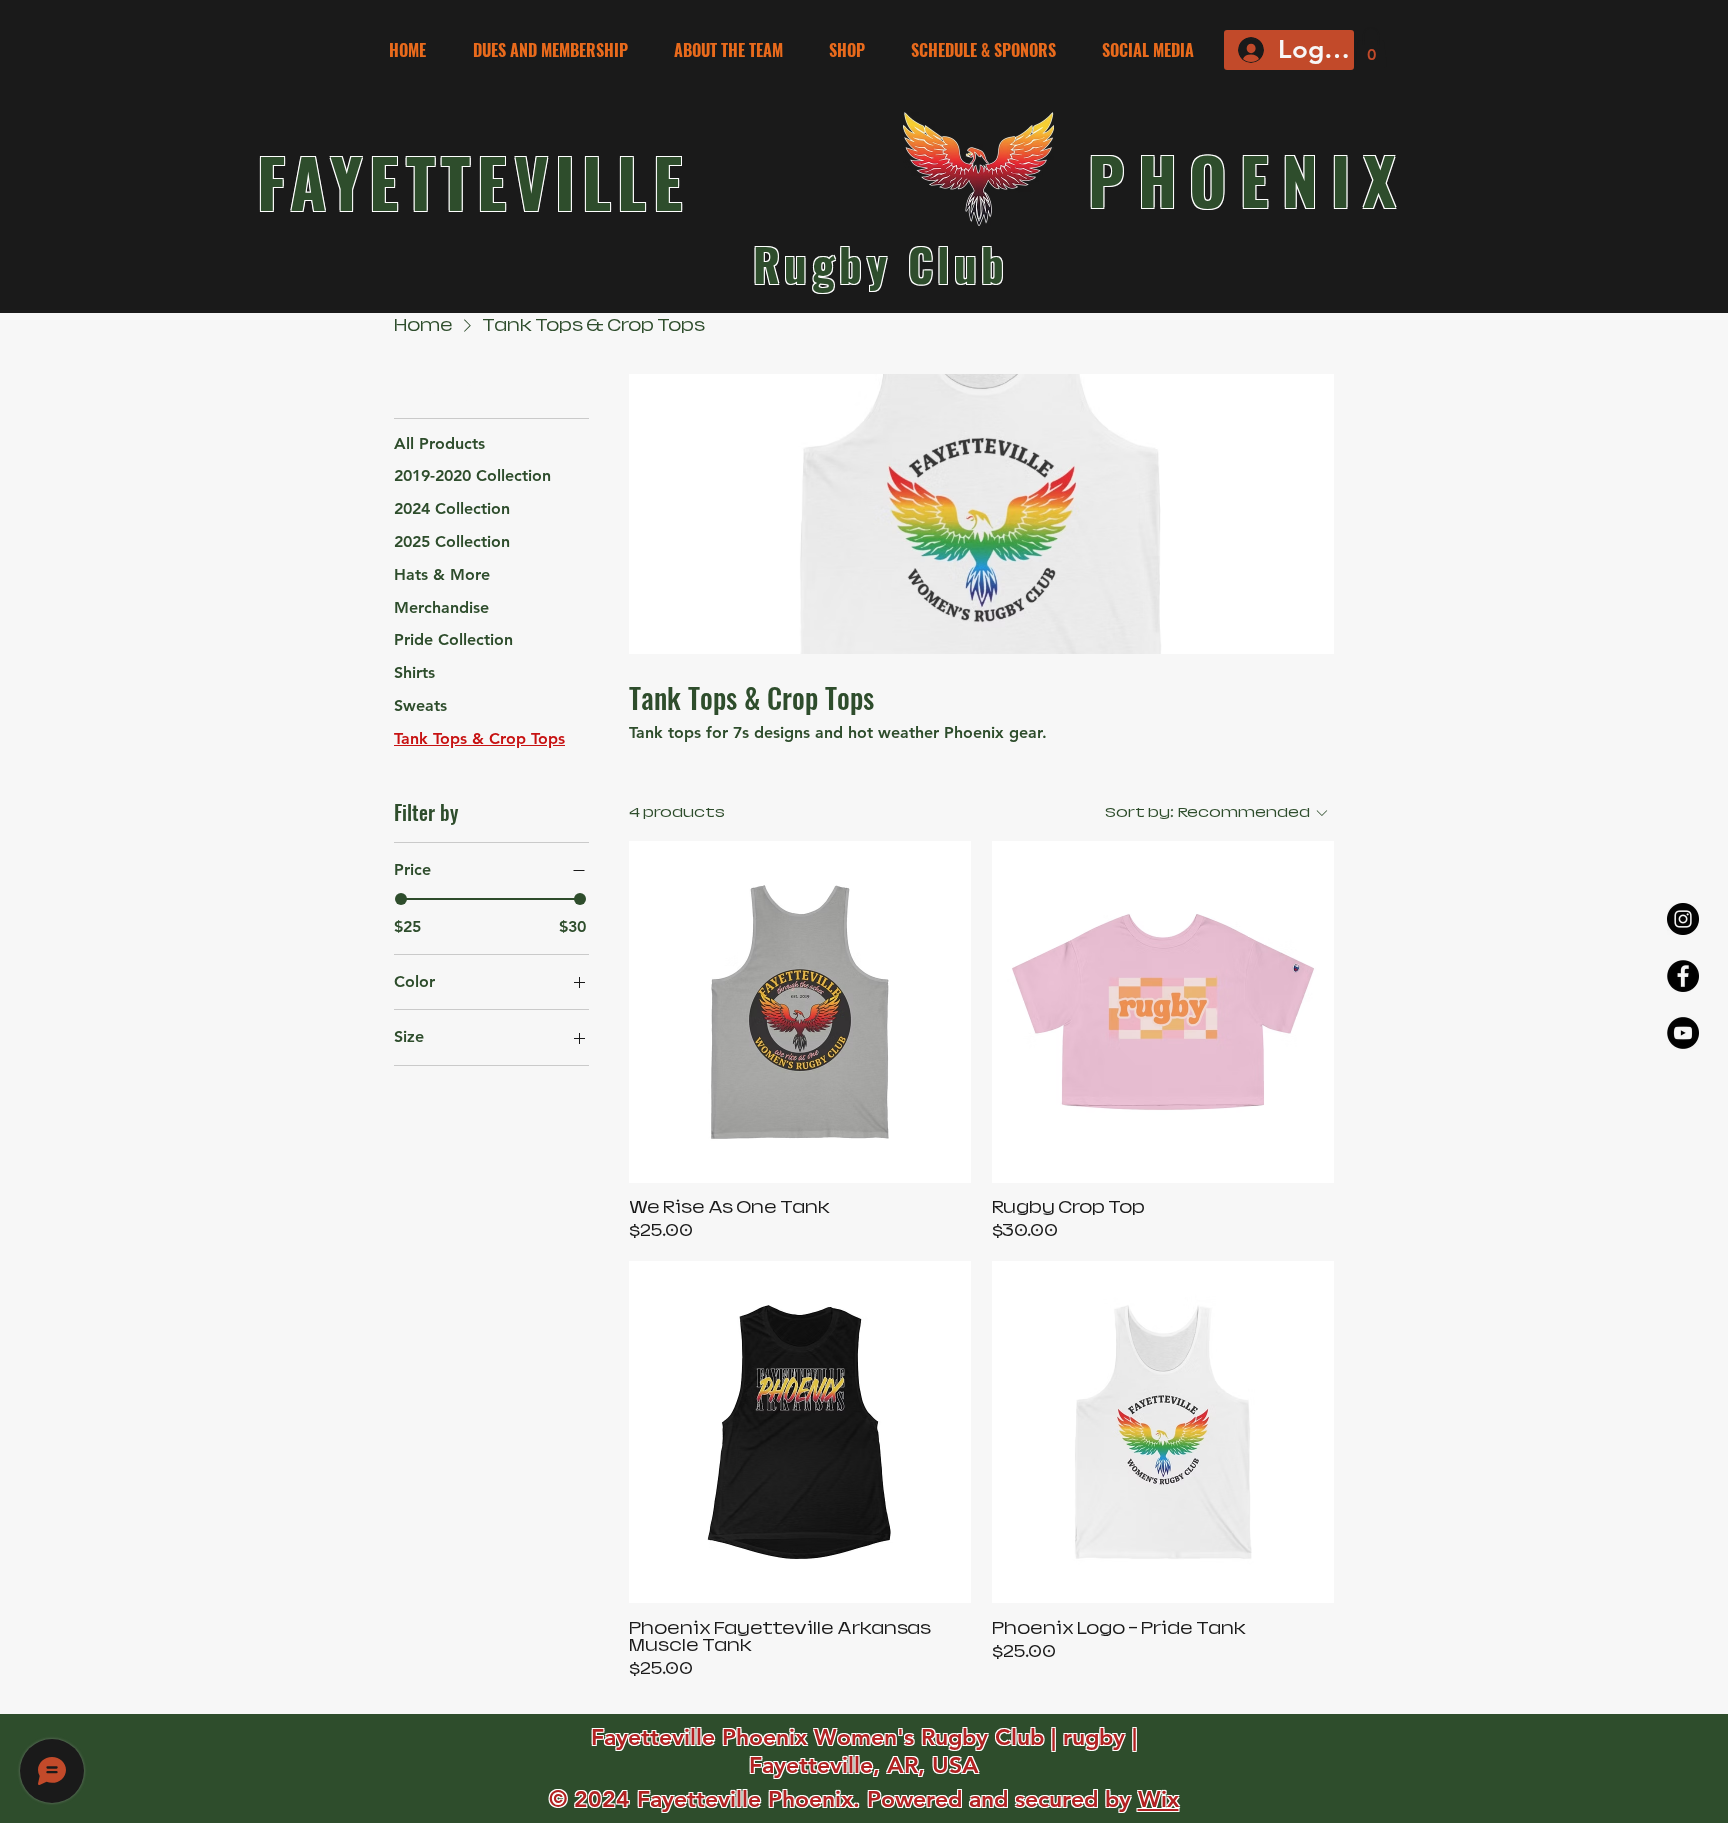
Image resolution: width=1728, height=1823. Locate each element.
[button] (991, 50)
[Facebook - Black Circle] (1683, 976)
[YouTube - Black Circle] (1683, 1033)
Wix (1158, 1799)
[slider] (401, 899)
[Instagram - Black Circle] (1683, 919)
